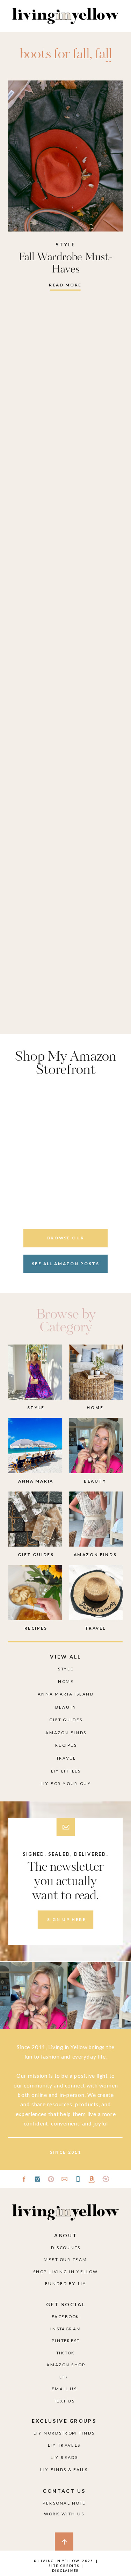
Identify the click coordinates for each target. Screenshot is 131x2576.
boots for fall (54, 55)
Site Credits (63, 2566)
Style (65, 245)
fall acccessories (65, 61)
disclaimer (66, 2570)
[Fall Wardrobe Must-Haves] (65, 156)
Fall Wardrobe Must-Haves (66, 263)
